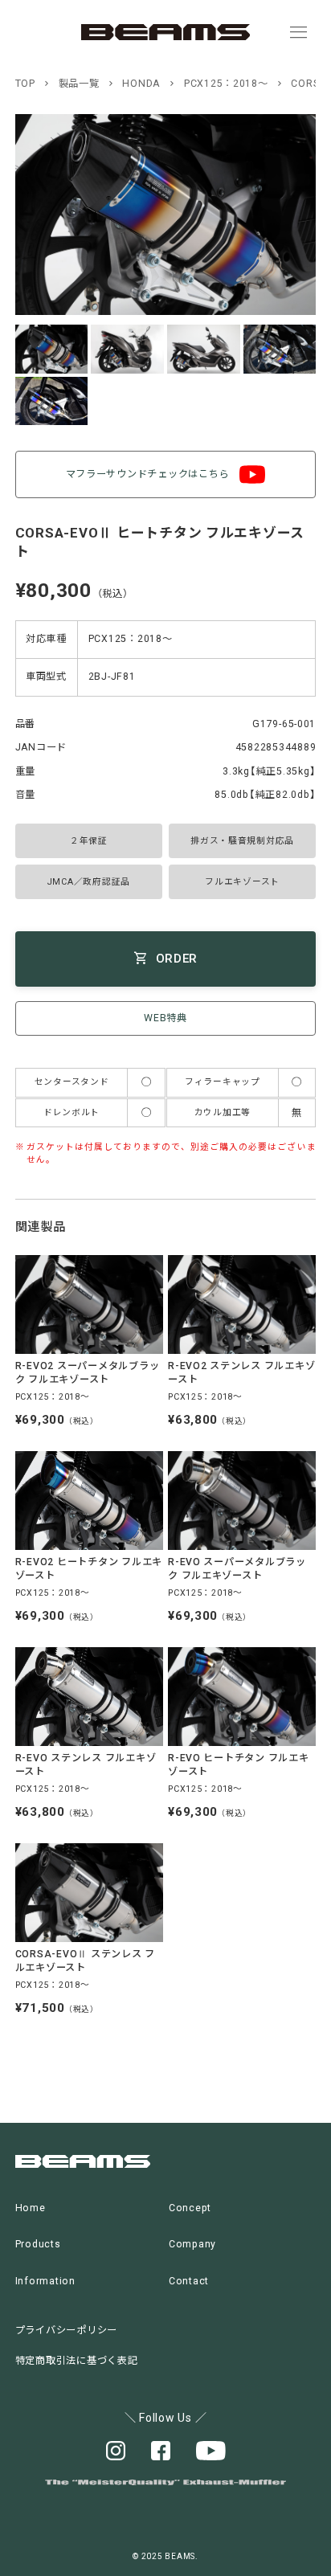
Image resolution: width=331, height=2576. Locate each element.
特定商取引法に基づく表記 (77, 2361)
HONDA (141, 84)
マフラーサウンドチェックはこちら (148, 474)
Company (192, 2244)
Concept (190, 2208)
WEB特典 (165, 1018)
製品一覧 (79, 84)
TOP (25, 84)
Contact (189, 2281)
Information (45, 2281)
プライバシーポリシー (66, 2330)
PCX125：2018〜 (226, 84)
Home (31, 2208)
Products (38, 2244)
